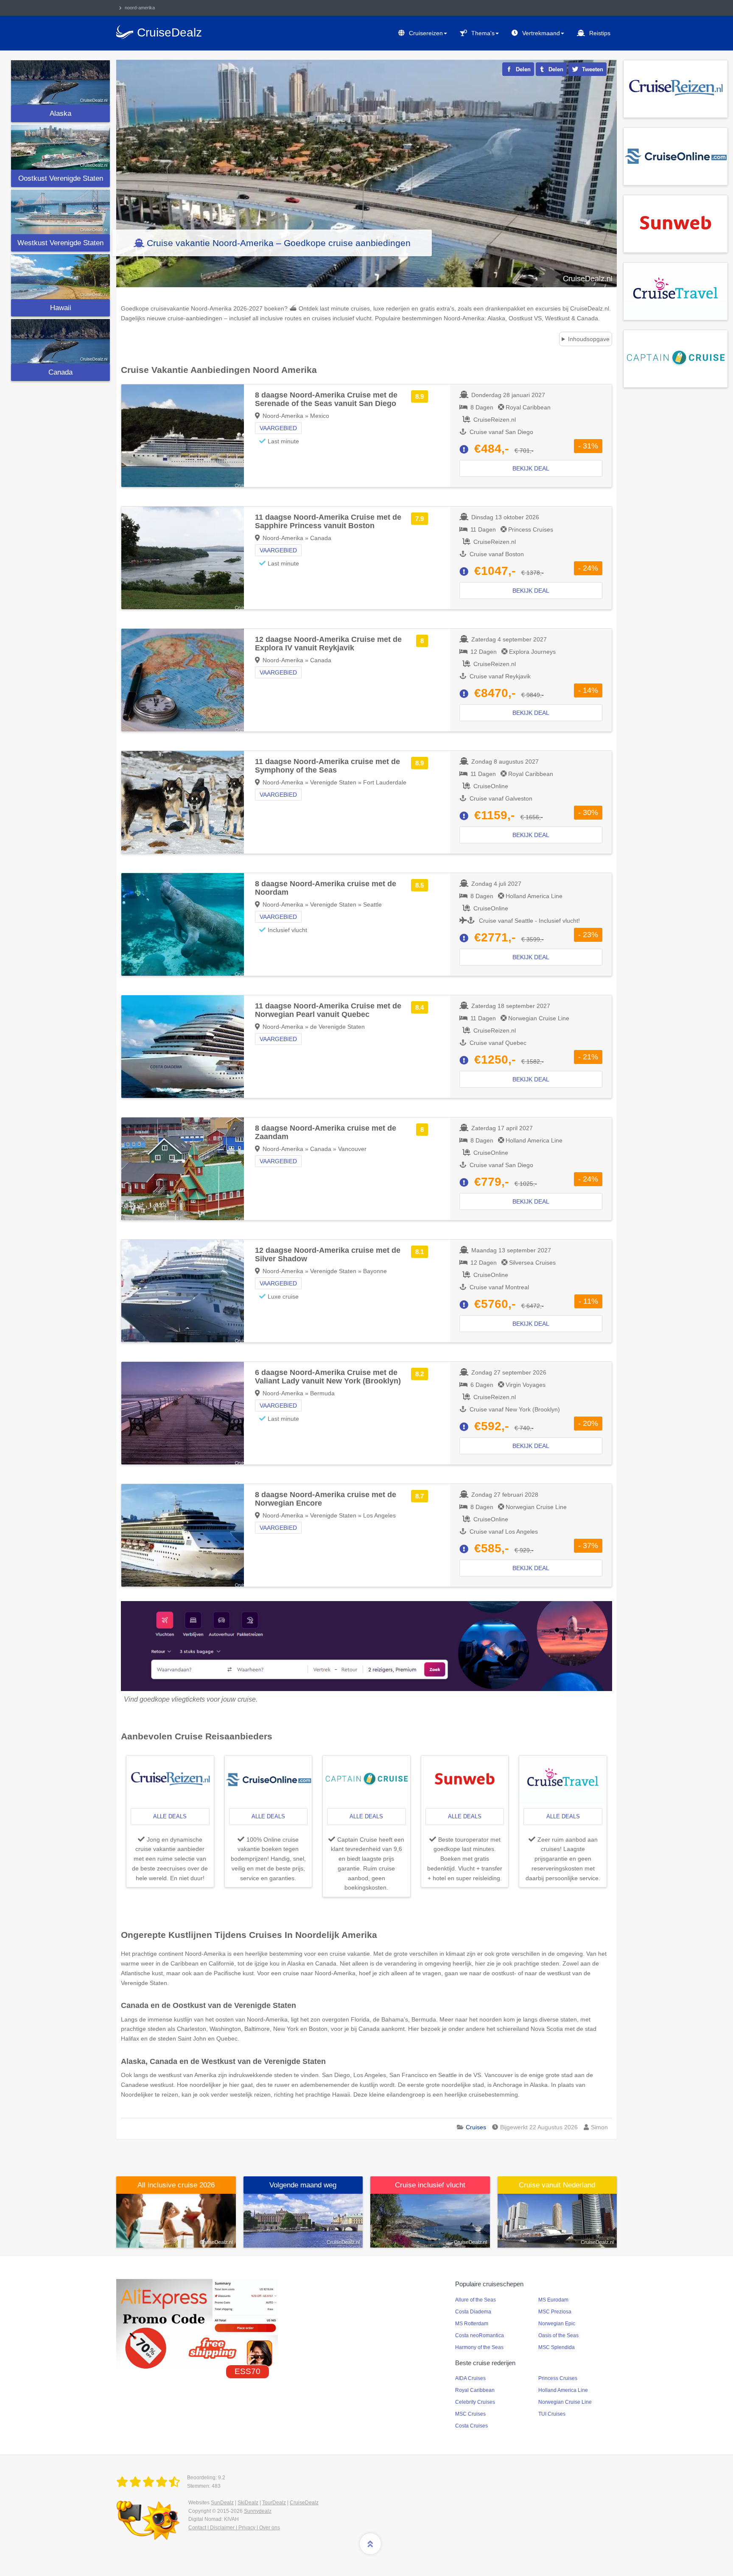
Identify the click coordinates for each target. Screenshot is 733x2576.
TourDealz (274, 2503)
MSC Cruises (470, 2414)
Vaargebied (278, 428)
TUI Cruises (552, 2414)
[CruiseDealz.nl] (150, 2482)
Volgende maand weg (303, 2185)
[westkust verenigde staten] (60, 212)
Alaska (60, 113)
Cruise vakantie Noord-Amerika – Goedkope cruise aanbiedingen (279, 243)
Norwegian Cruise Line (565, 2402)
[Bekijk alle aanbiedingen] (676, 88)
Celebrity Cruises (475, 2402)
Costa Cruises (471, 2426)
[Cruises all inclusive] (176, 2220)
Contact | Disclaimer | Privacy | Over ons (234, 2528)
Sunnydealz (258, 2511)
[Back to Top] (370, 2544)
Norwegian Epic (557, 2324)
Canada (60, 372)
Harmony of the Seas (479, 2347)
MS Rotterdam (472, 2324)
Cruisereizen (426, 33)
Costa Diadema (473, 2312)
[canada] (60, 341)
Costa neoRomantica (480, 2335)
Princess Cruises (558, 2378)
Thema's (483, 33)
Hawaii (61, 308)
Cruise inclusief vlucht (430, 2185)
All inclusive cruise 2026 (176, 2185)
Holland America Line (563, 2390)
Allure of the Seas (476, 2300)
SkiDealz (248, 2503)
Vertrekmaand (541, 33)
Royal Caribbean (475, 2390)
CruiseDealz (304, 2503)
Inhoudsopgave (589, 339)
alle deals (170, 1816)
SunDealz (222, 2503)
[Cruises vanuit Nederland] (557, 2220)
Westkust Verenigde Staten (60, 243)
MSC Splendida (557, 2347)
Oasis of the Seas (558, 2335)
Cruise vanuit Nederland (557, 2185)
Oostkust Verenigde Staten (61, 178)
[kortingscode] (197, 2324)
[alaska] (60, 83)
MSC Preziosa (555, 2312)
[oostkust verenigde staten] (60, 147)
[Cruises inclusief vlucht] (430, 2220)
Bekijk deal (531, 468)
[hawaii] (60, 276)
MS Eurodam (553, 2300)
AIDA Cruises (470, 2378)
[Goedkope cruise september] (303, 2220)
